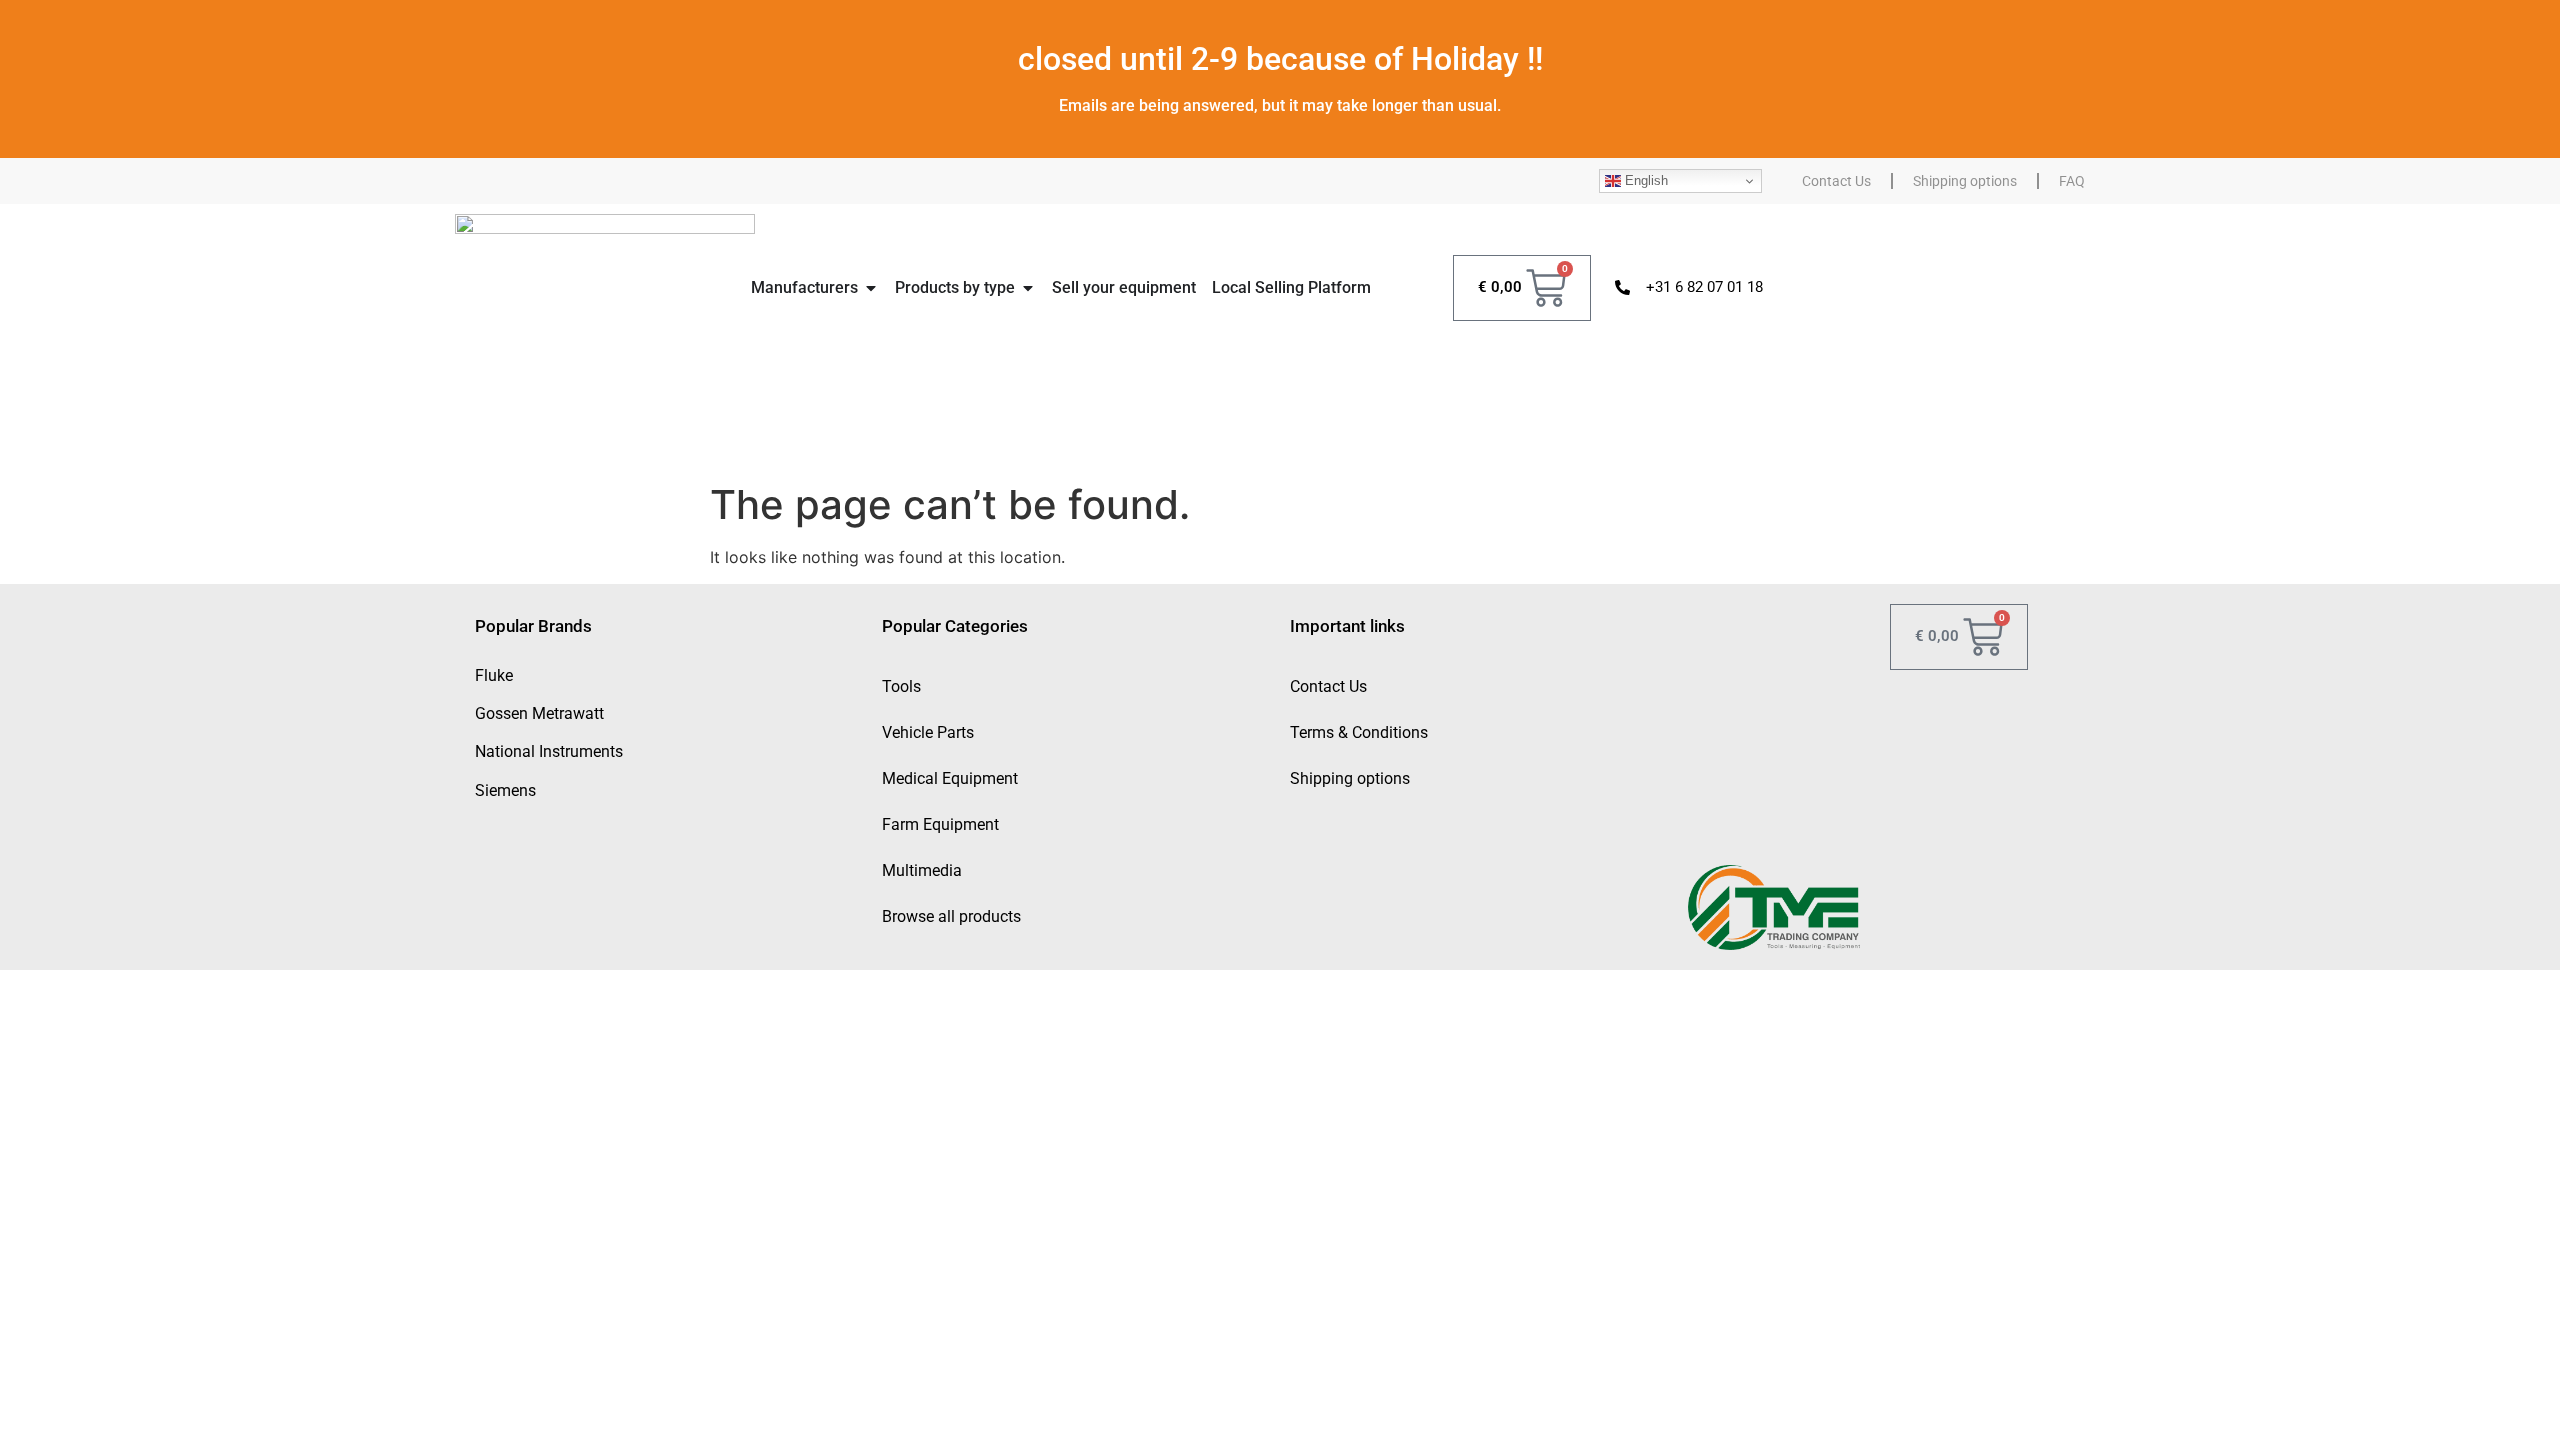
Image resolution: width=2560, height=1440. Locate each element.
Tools (901, 686)
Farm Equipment (940, 824)
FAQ (2072, 181)
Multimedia (922, 870)
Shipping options (1965, 181)
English (1644, 180)
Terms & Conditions (1359, 732)
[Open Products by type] (1028, 288)
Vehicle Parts (928, 732)
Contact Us (1836, 181)
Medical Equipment (950, 778)
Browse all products (951, 916)
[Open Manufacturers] (871, 288)
